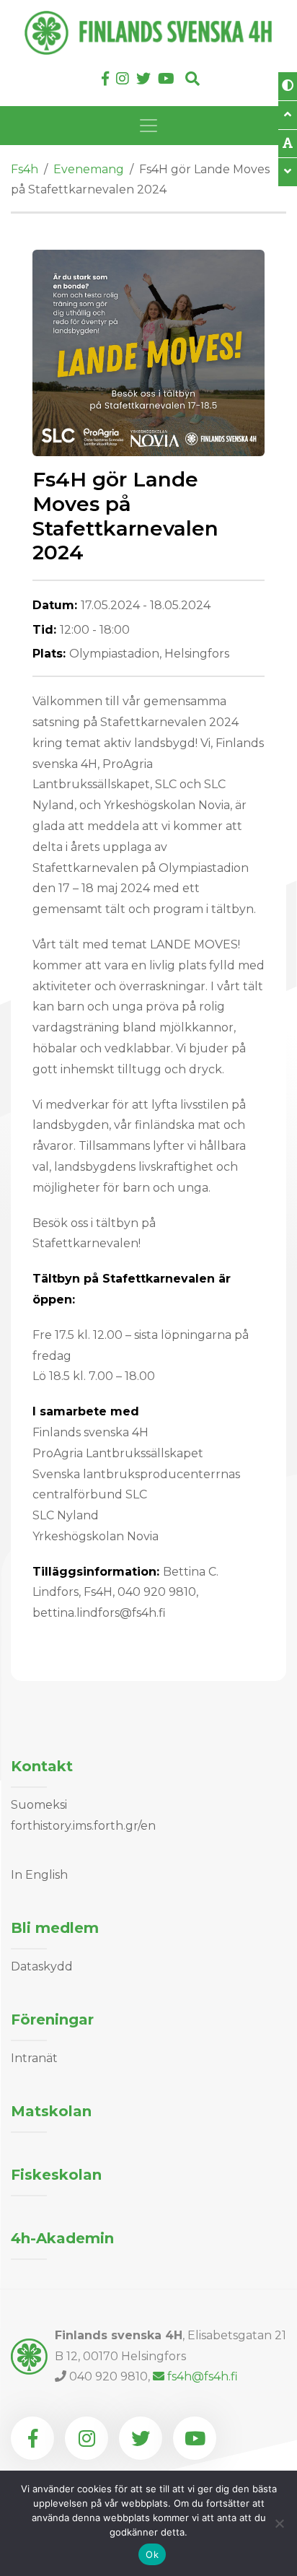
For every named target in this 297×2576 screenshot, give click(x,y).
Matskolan (51, 2111)
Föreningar (52, 2020)
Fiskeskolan (56, 2175)
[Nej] (279, 2523)
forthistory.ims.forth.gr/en (83, 1826)
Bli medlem (55, 1928)
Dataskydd (42, 1966)
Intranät (34, 2058)
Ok (152, 2554)
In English (39, 1875)
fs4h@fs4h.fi (203, 2376)
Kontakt (42, 1766)
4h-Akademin (62, 2238)
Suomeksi (39, 1805)
